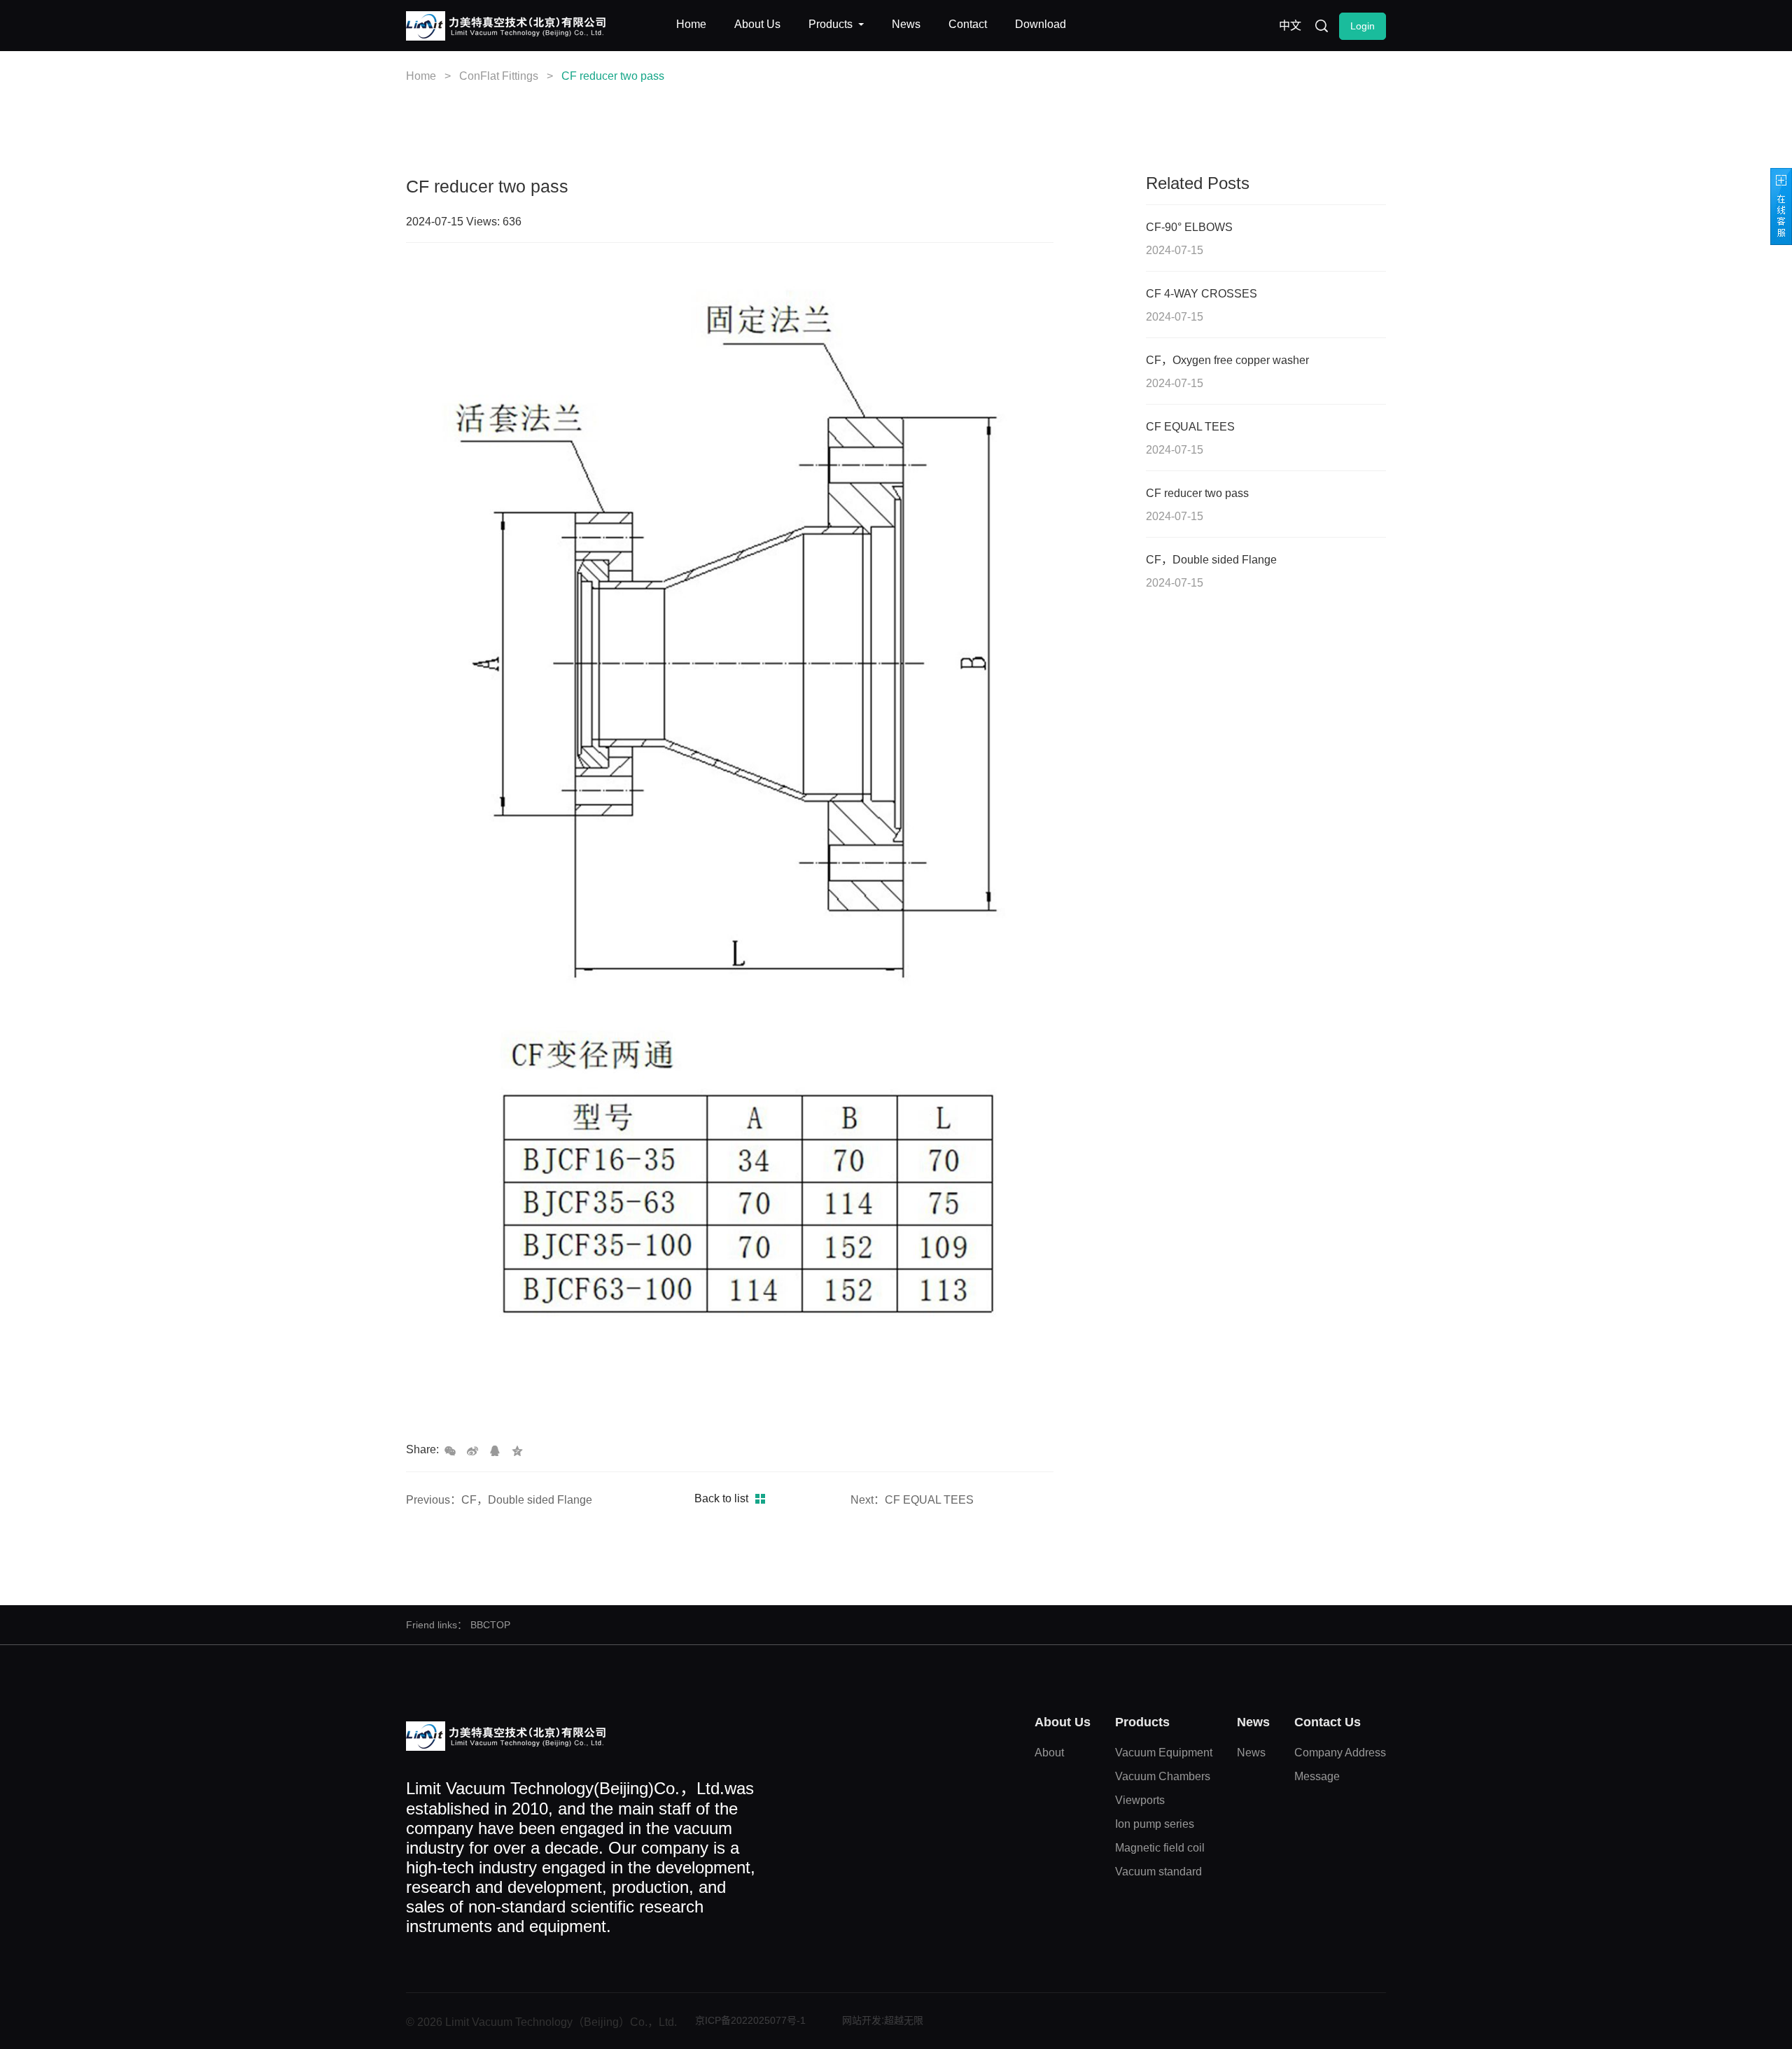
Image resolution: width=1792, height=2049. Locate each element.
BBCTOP (490, 1625)
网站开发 (862, 2020)
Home (421, 76)
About (1049, 1753)
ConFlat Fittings (499, 76)
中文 (1290, 26)
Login (1363, 26)
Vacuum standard (1158, 1872)
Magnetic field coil (1160, 1848)
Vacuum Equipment (1164, 1753)
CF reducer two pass (613, 76)
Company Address (1340, 1753)
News (1251, 1753)
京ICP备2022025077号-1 (750, 2020)
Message (1317, 1776)
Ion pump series (1155, 1824)
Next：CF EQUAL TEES (912, 1500)
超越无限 (904, 2020)
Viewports (1140, 1800)
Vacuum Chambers (1163, 1776)
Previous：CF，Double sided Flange (499, 1500)
